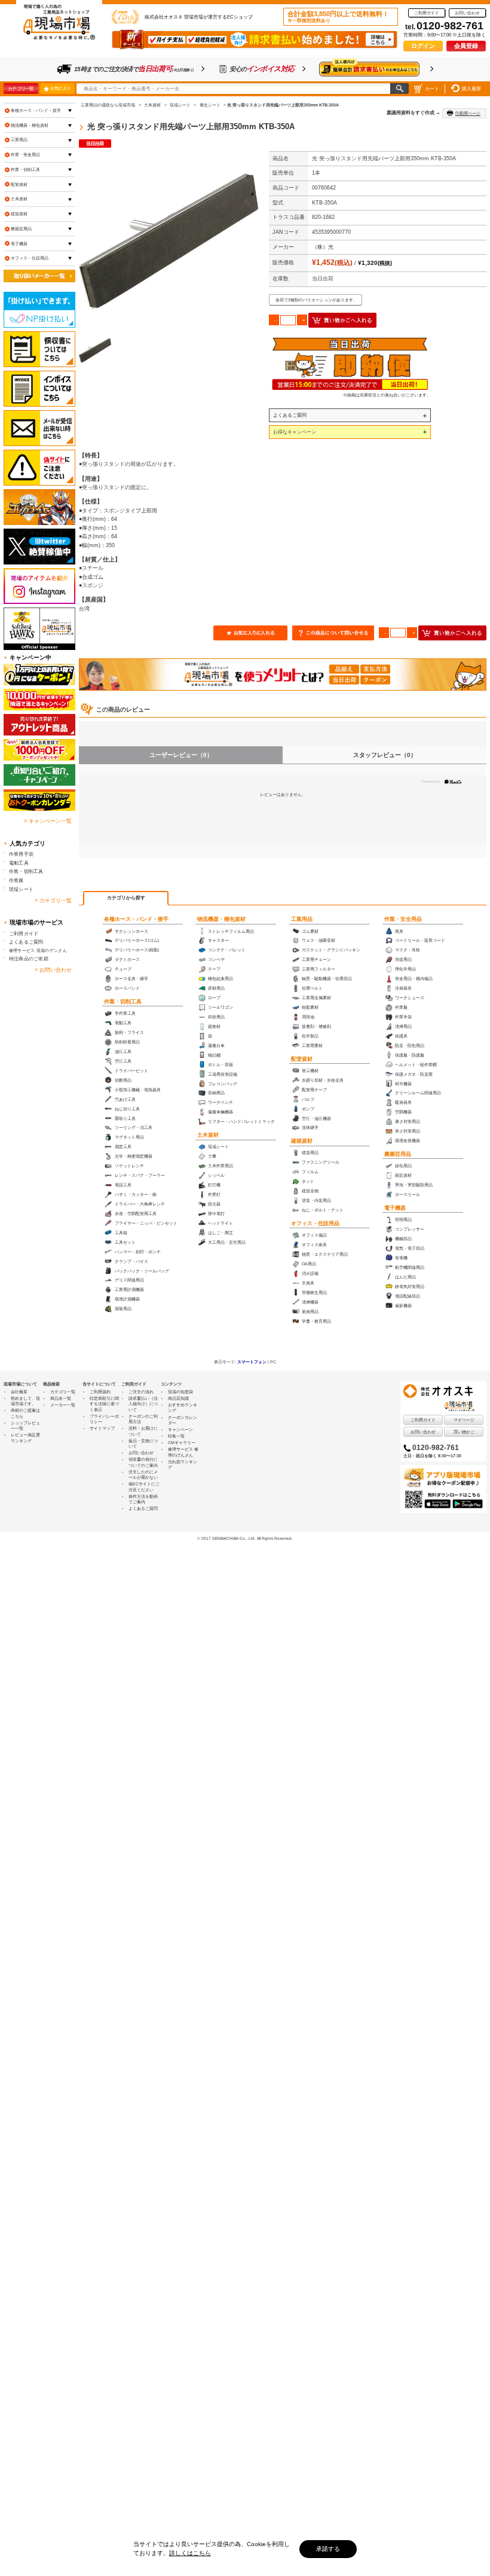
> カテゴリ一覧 (53, 901)
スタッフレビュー (385, 755)
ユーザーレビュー (181, 755)
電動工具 (19, 863)
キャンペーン (180, 1429)
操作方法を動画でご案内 (143, 1499)
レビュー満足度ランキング (25, 1437)
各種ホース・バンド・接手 (136, 919)
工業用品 (302, 919)
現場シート (21, 889)
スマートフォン (252, 1362)
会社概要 (19, 1392)
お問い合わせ (467, 13)
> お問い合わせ (53, 970)
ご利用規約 (100, 1392)
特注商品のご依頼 (29, 959)
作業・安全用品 (403, 919)
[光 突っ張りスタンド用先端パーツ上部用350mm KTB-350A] (169, 241)
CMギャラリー (182, 1443)
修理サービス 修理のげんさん (183, 1452)
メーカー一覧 (63, 1405)
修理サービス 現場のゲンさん (38, 950)
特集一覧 (176, 1436)
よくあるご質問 (290, 415)
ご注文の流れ (141, 1392)
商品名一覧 (61, 1398)
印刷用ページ (468, 113)
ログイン (423, 46)
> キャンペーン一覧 (48, 821)
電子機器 (395, 1208)
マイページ (464, 1420)
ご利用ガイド (427, 13)
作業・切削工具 (123, 1002)
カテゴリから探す (126, 898)
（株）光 (323, 247)
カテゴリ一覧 (21, 88)
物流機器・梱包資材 (221, 919)
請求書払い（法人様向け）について (143, 1404)
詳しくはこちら (190, 2553)
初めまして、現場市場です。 (25, 1401)
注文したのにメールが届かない (143, 1475)
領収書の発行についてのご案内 (143, 1462)
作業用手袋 (21, 854)
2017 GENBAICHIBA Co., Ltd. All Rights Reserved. (247, 1538)
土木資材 (208, 1135)
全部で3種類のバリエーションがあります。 (316, 300)
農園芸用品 (398, 1154)
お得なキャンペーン (295, 432)
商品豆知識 (178, 1398)
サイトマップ (102, 1428)
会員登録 (466, 46)
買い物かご (464, 1432)
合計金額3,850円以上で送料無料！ (338, 17)
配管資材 (302, 1059)
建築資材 (302, 1141)
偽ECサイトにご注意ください (144, 1487)
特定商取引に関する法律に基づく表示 (104, 1404)
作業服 (16, 880)
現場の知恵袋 (180, 1392)
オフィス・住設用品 (315, 1223)
